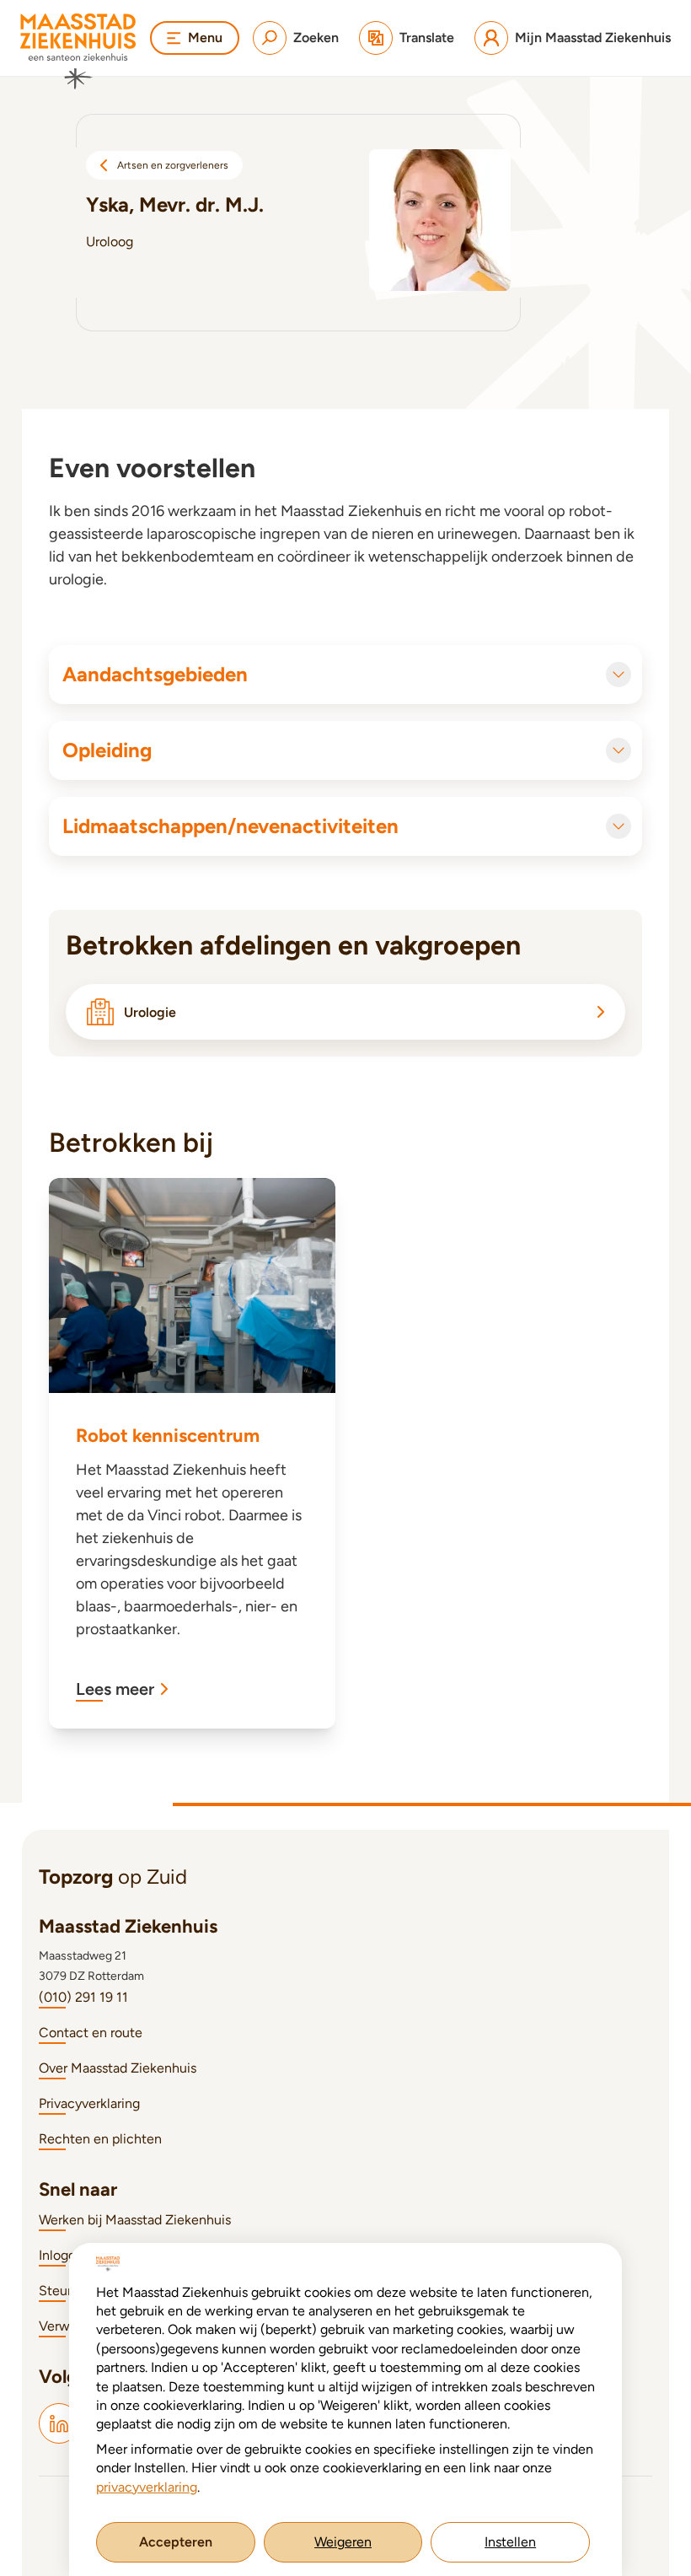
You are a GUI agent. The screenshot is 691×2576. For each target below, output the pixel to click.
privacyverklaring (147, 2487)
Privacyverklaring (89, 2103)
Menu (205, 38)
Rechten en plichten (100, 2139)
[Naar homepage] (78, 51)
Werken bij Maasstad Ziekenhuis (135, 2220)
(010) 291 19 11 (83, 1997)
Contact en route (91, 2033)
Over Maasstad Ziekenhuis (118, 2068)
